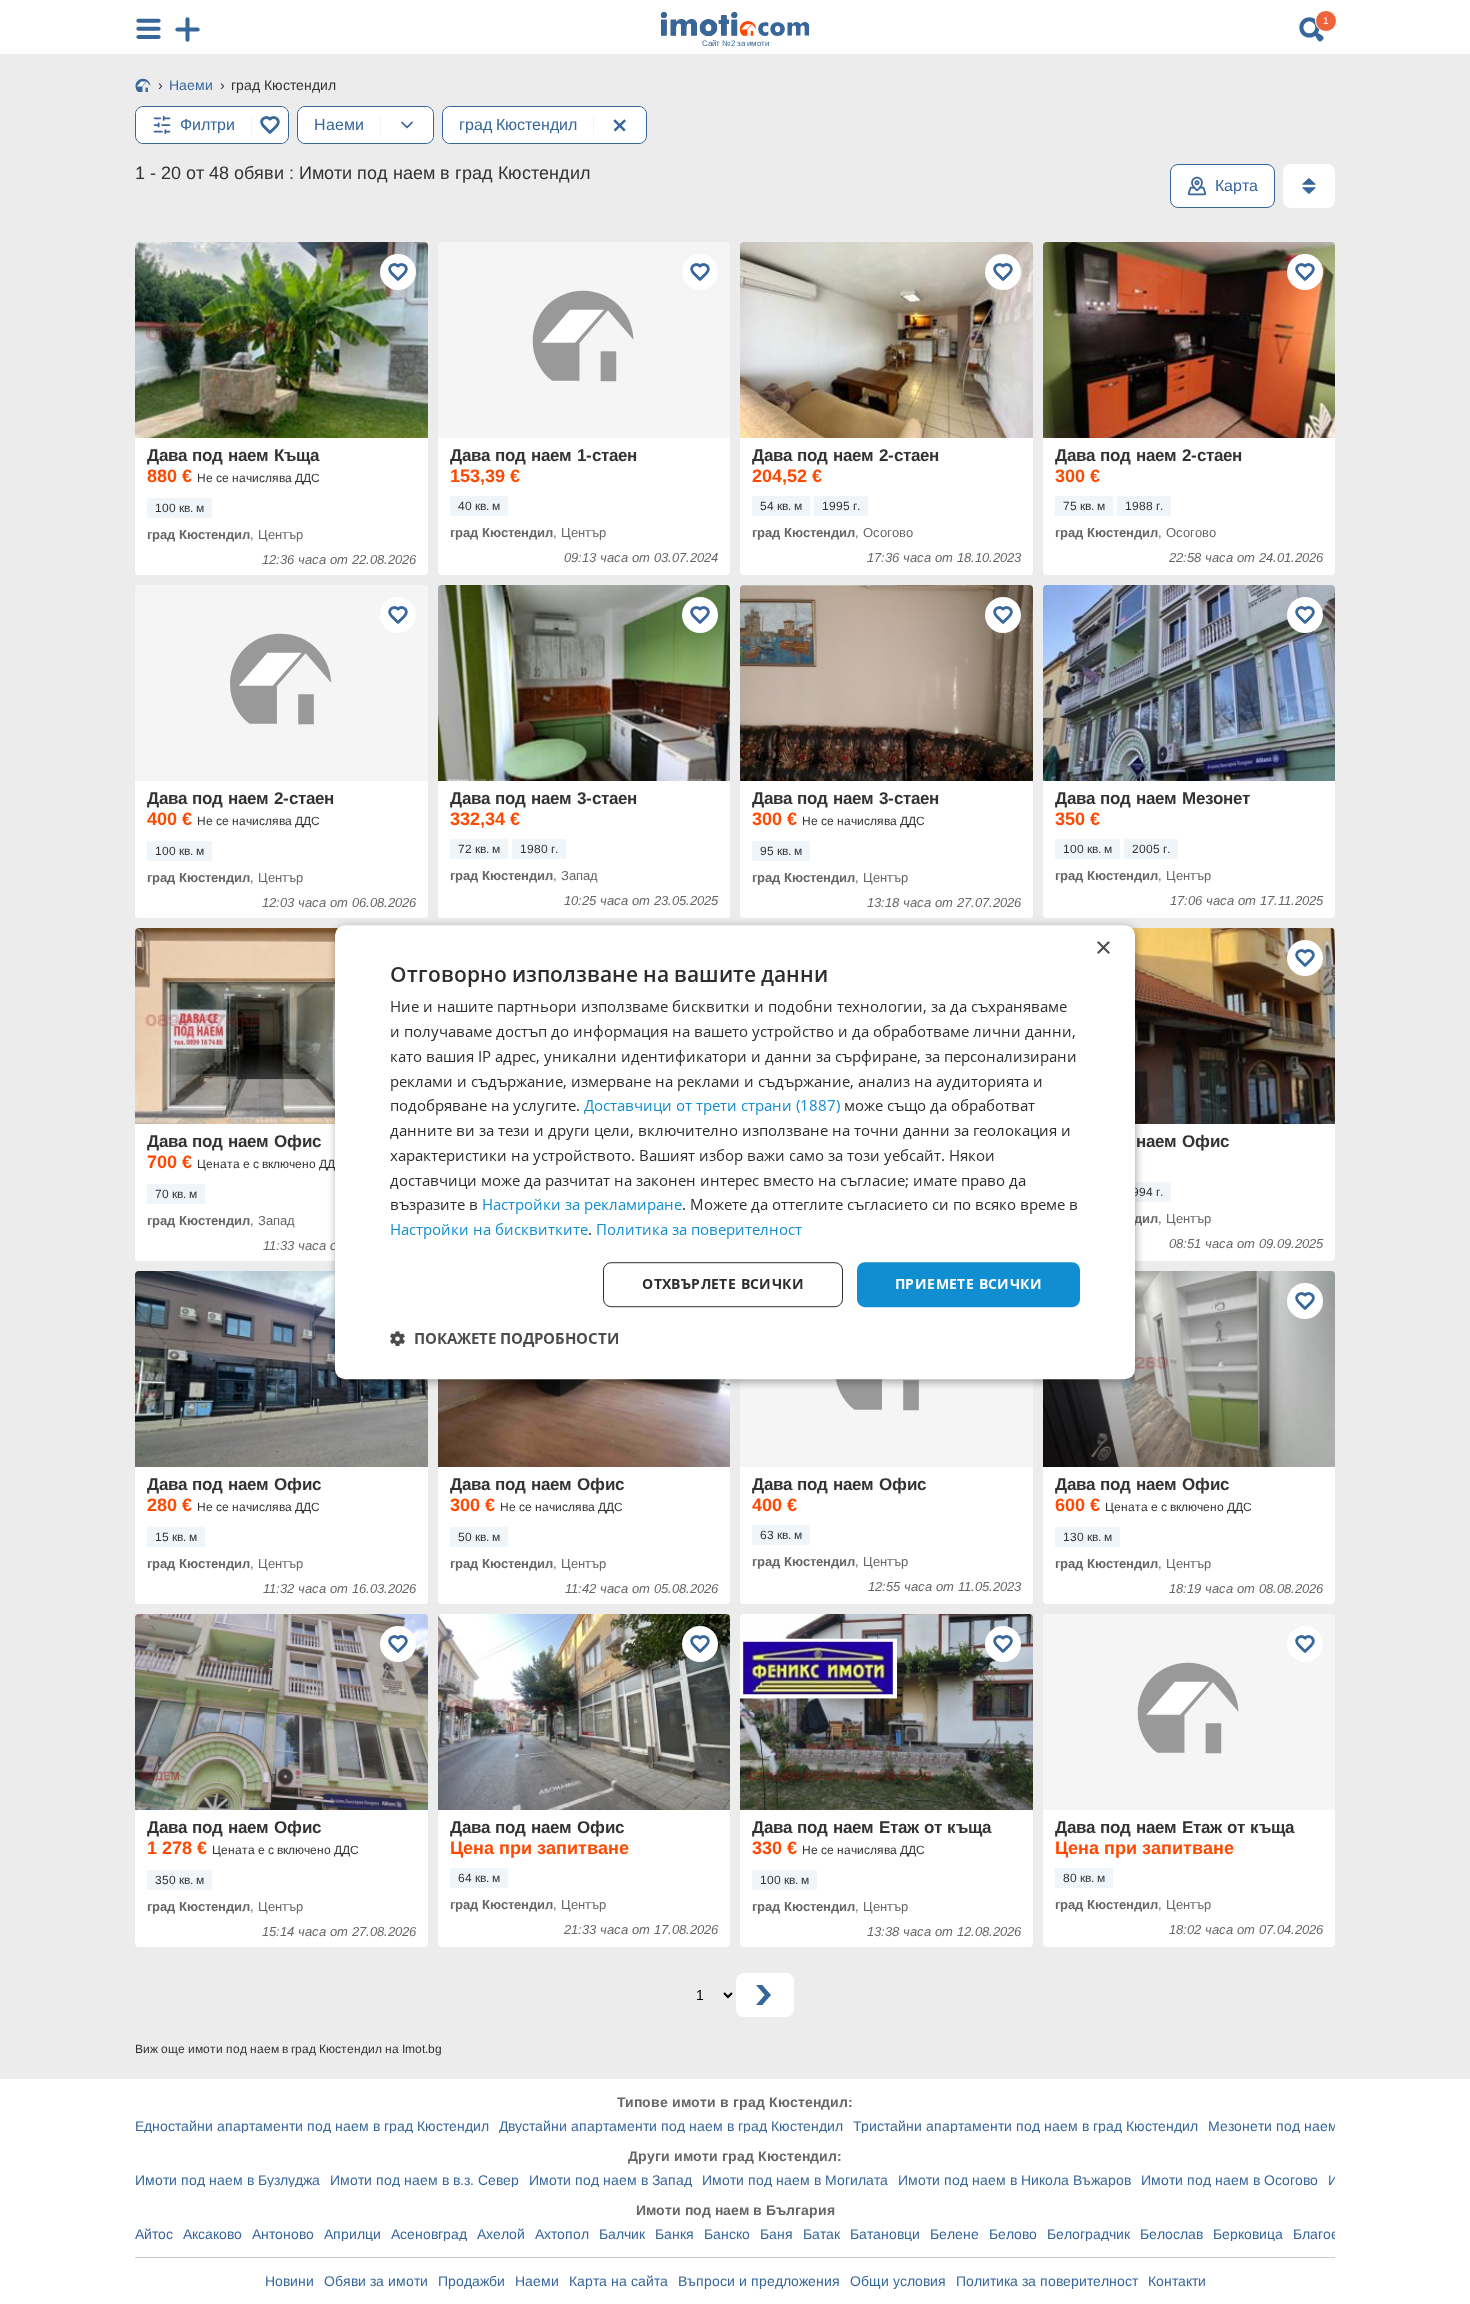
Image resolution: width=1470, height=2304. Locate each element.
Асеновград (429, 2234)
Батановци (885, 2234)
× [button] (1102, 948)
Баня (776, 2234)
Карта (1236, 185)
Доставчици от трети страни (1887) (712, 1106)
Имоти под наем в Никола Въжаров (1014, 2180)
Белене (954, 2234)
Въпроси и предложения (759, 2281)
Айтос (154, 2234)
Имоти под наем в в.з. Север (424, 2180)
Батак (821, 2234)
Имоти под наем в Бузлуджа (227, 2180)
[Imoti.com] (143, 87)
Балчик (622, 2234)
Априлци (352, 2234)
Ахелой (501, 2234)
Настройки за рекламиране (582, 1205)
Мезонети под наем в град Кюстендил (1333, 2126)
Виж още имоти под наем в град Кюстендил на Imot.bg (288, 2049)
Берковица (1248, 2234)
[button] (504, 1338)
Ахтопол (562, 2234)
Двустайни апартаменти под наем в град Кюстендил (671, 2126)
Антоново (283, 2234)
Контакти (1177, 2281)
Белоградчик (1088, 2234)
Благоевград (1334, 2234)
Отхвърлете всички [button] (723, 1283)
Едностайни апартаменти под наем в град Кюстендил (312, 2126)
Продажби (471, 2281)
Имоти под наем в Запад (610, 2180)
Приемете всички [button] (968, 1283)
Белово (1013, 2234)
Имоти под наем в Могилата (795, 2180)
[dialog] (735, 1152)
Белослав (1171, 2234)
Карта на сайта (618, 2281)
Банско (727, 2234)
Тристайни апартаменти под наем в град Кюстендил (1025, 2126)
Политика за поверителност (1047, 2281)
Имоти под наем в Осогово (1229, 2180)
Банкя (674, 2234)
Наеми (537, 2281)
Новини (289, 2281)
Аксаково (212, 2234)
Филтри (207, 124)
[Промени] (407, 125)
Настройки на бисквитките (489, 1229)
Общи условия (898, 2281)
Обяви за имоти (376, 2281)
